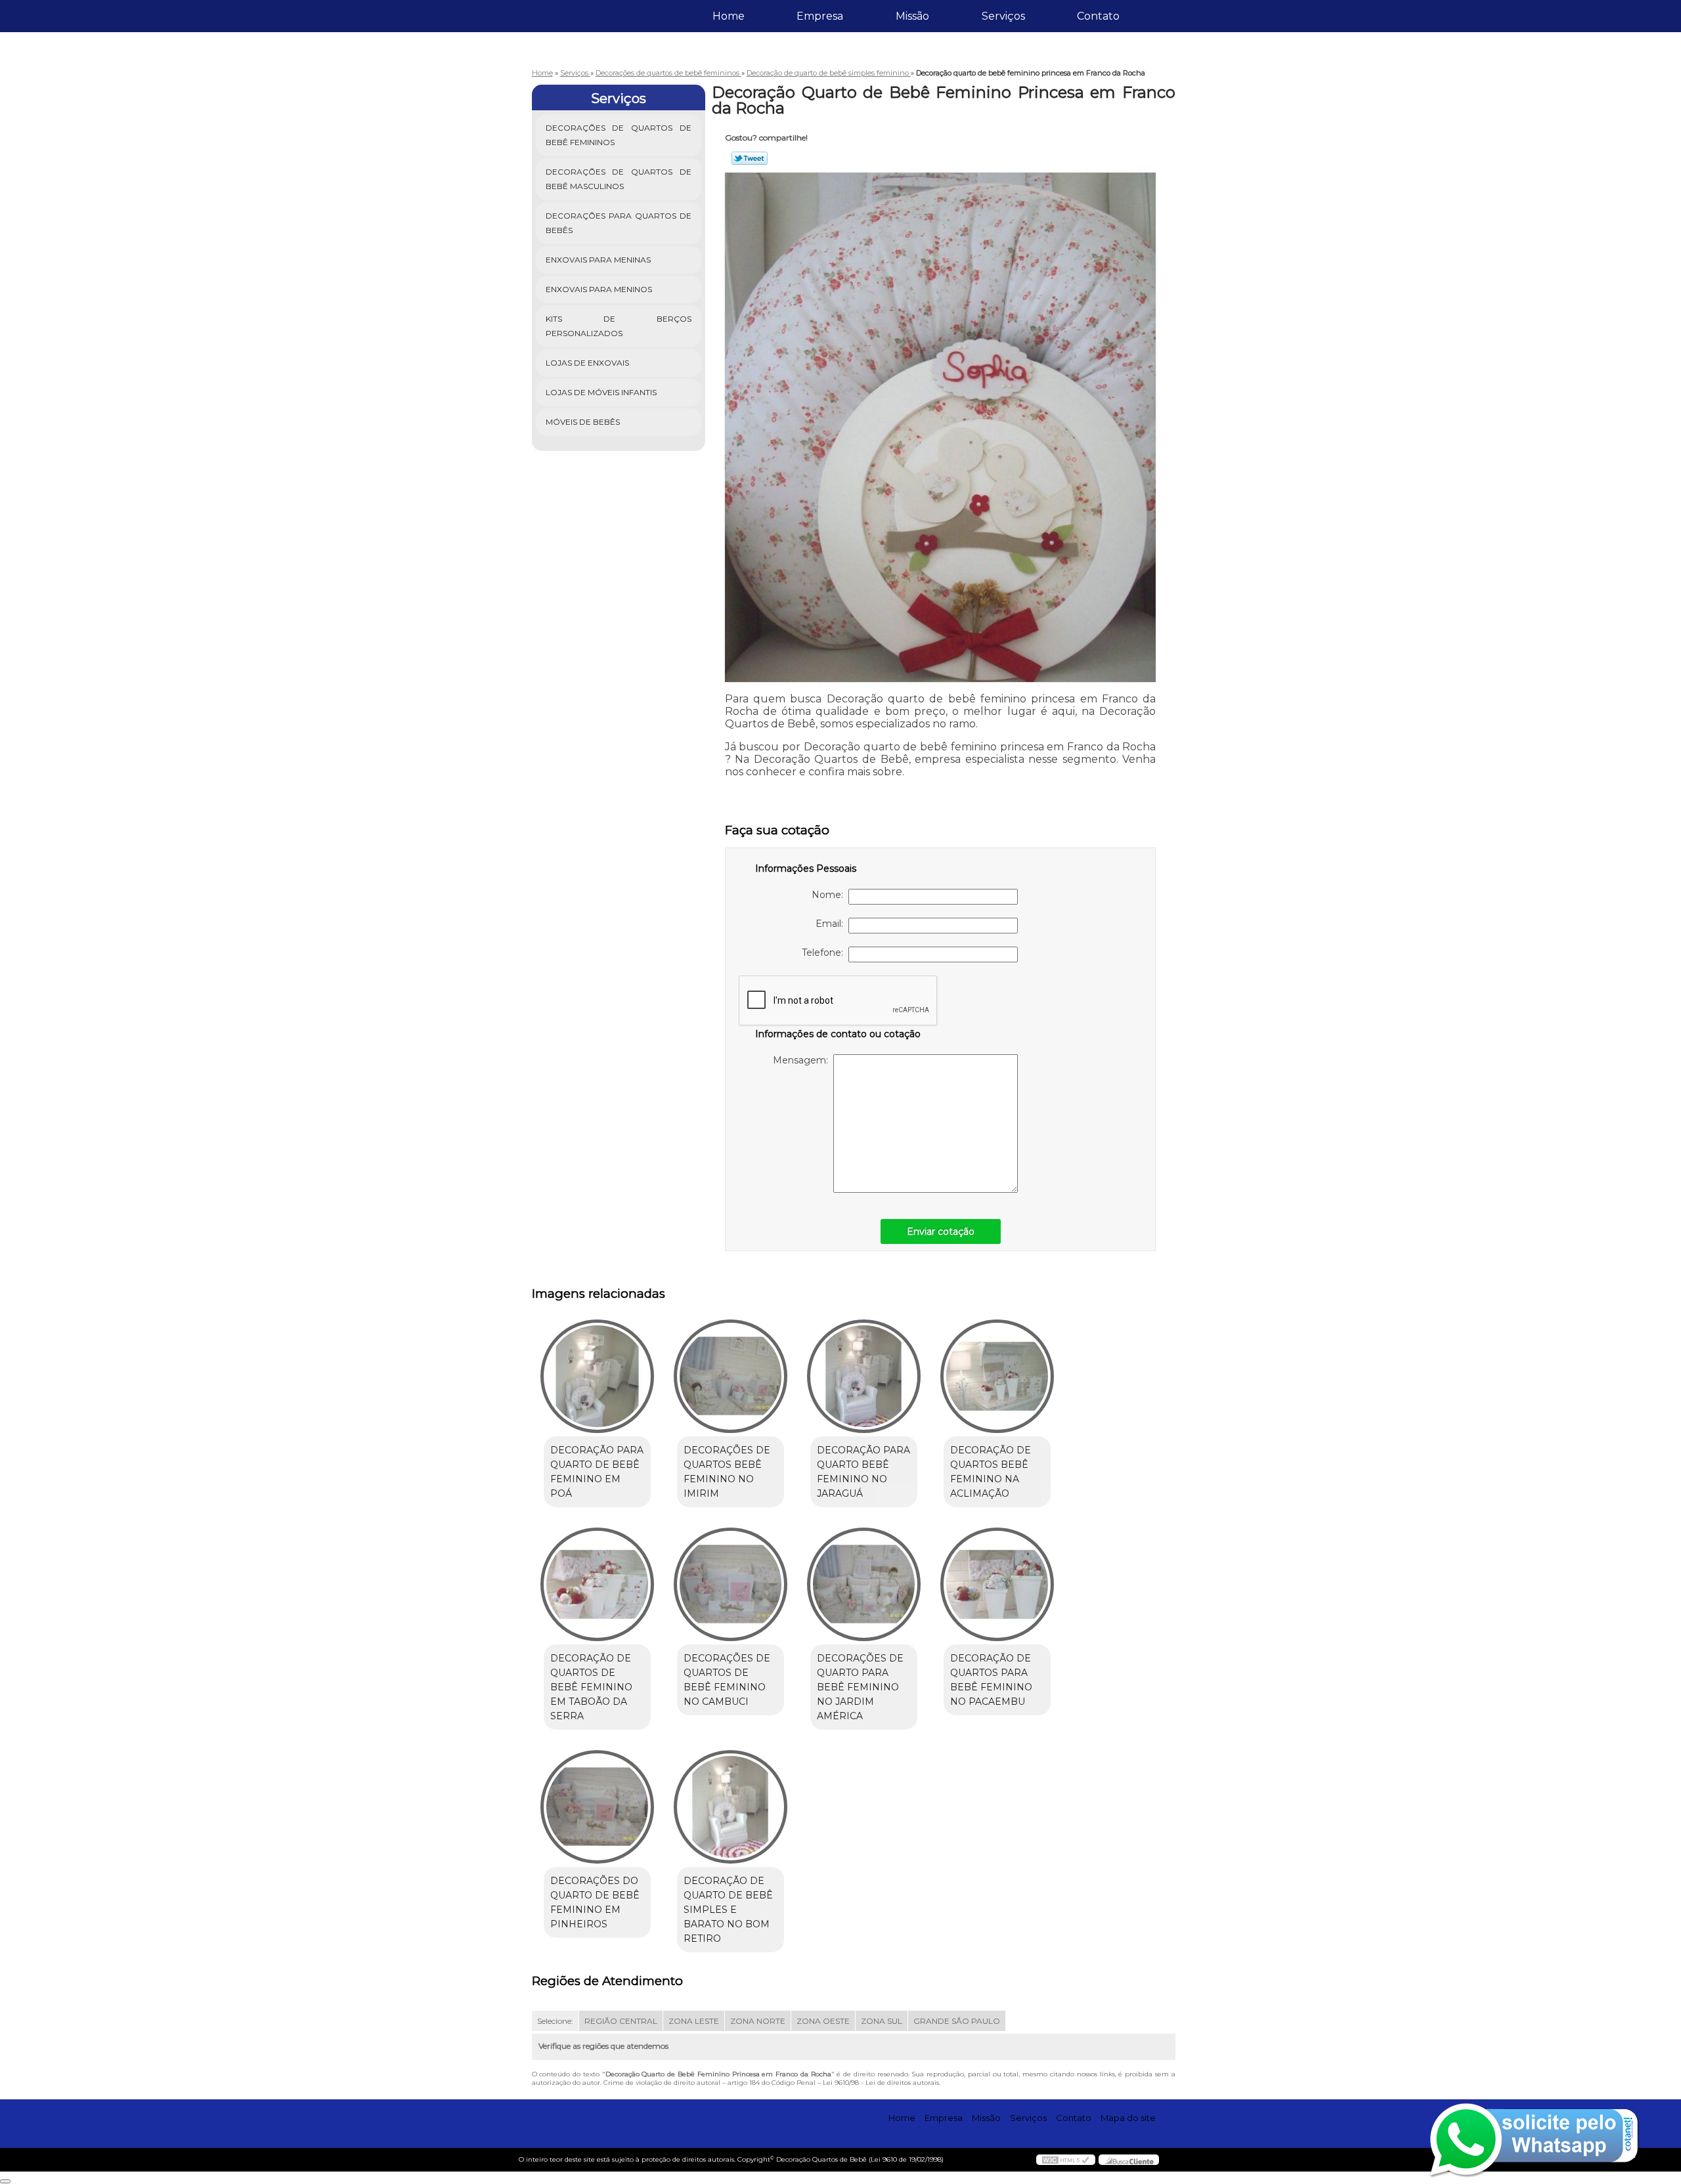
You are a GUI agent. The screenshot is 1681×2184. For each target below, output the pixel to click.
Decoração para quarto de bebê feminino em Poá (597, 1472)
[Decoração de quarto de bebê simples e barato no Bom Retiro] (731, 1807)
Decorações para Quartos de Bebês (619, 223)
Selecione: (555, 2021)
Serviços (1003, 16)
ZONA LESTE (694, 2021)
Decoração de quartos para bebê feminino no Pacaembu (991, 1680)
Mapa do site (1128, 2118)
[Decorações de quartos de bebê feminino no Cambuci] (731, 1584)
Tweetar (750, 158)
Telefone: (825, 953)
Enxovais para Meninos (599, 289)
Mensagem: (803, 1060)
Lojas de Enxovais (587, 363)
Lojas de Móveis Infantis (601, 392)
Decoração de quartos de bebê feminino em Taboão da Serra (591, 1687)
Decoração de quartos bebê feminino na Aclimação (991, 1472)
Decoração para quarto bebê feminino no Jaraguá (863, 1472)
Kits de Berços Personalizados (619, 326)
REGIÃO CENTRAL (621, 2021)
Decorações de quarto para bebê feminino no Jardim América (860, 1687)
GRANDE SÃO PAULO (957, 2021)
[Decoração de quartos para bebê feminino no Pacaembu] (997, 1584)
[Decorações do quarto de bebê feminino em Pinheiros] (597, 1807)
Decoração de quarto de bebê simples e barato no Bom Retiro (728, 1910)
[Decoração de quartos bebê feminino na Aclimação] (997, 1376)
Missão (912, 16)
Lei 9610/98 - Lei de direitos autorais (881, 2083)
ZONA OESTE (823, 2021)
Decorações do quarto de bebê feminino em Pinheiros (595, 1902)
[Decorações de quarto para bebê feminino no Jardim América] (864, 1584)
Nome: (830, 895)
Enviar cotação (941, 1231)
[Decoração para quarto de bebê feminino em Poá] (597, 1376)
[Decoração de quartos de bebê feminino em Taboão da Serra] (597, 1584)
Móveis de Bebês (583, 422)
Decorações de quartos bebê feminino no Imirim (727, 1472)
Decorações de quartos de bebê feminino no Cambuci (727, 1680)
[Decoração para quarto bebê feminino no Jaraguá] (864, 1376)
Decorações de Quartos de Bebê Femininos (619, 135)
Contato (1098, 16)
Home (729, 16)
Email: (832, 924)
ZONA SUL (882, 2021)
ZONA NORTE (758, 2021)
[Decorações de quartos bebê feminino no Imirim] (731, 1376)
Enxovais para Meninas (598, 260)
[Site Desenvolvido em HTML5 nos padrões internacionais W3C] (1066, 2160)
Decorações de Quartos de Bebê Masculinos (619, 179)
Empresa (820, 16)
